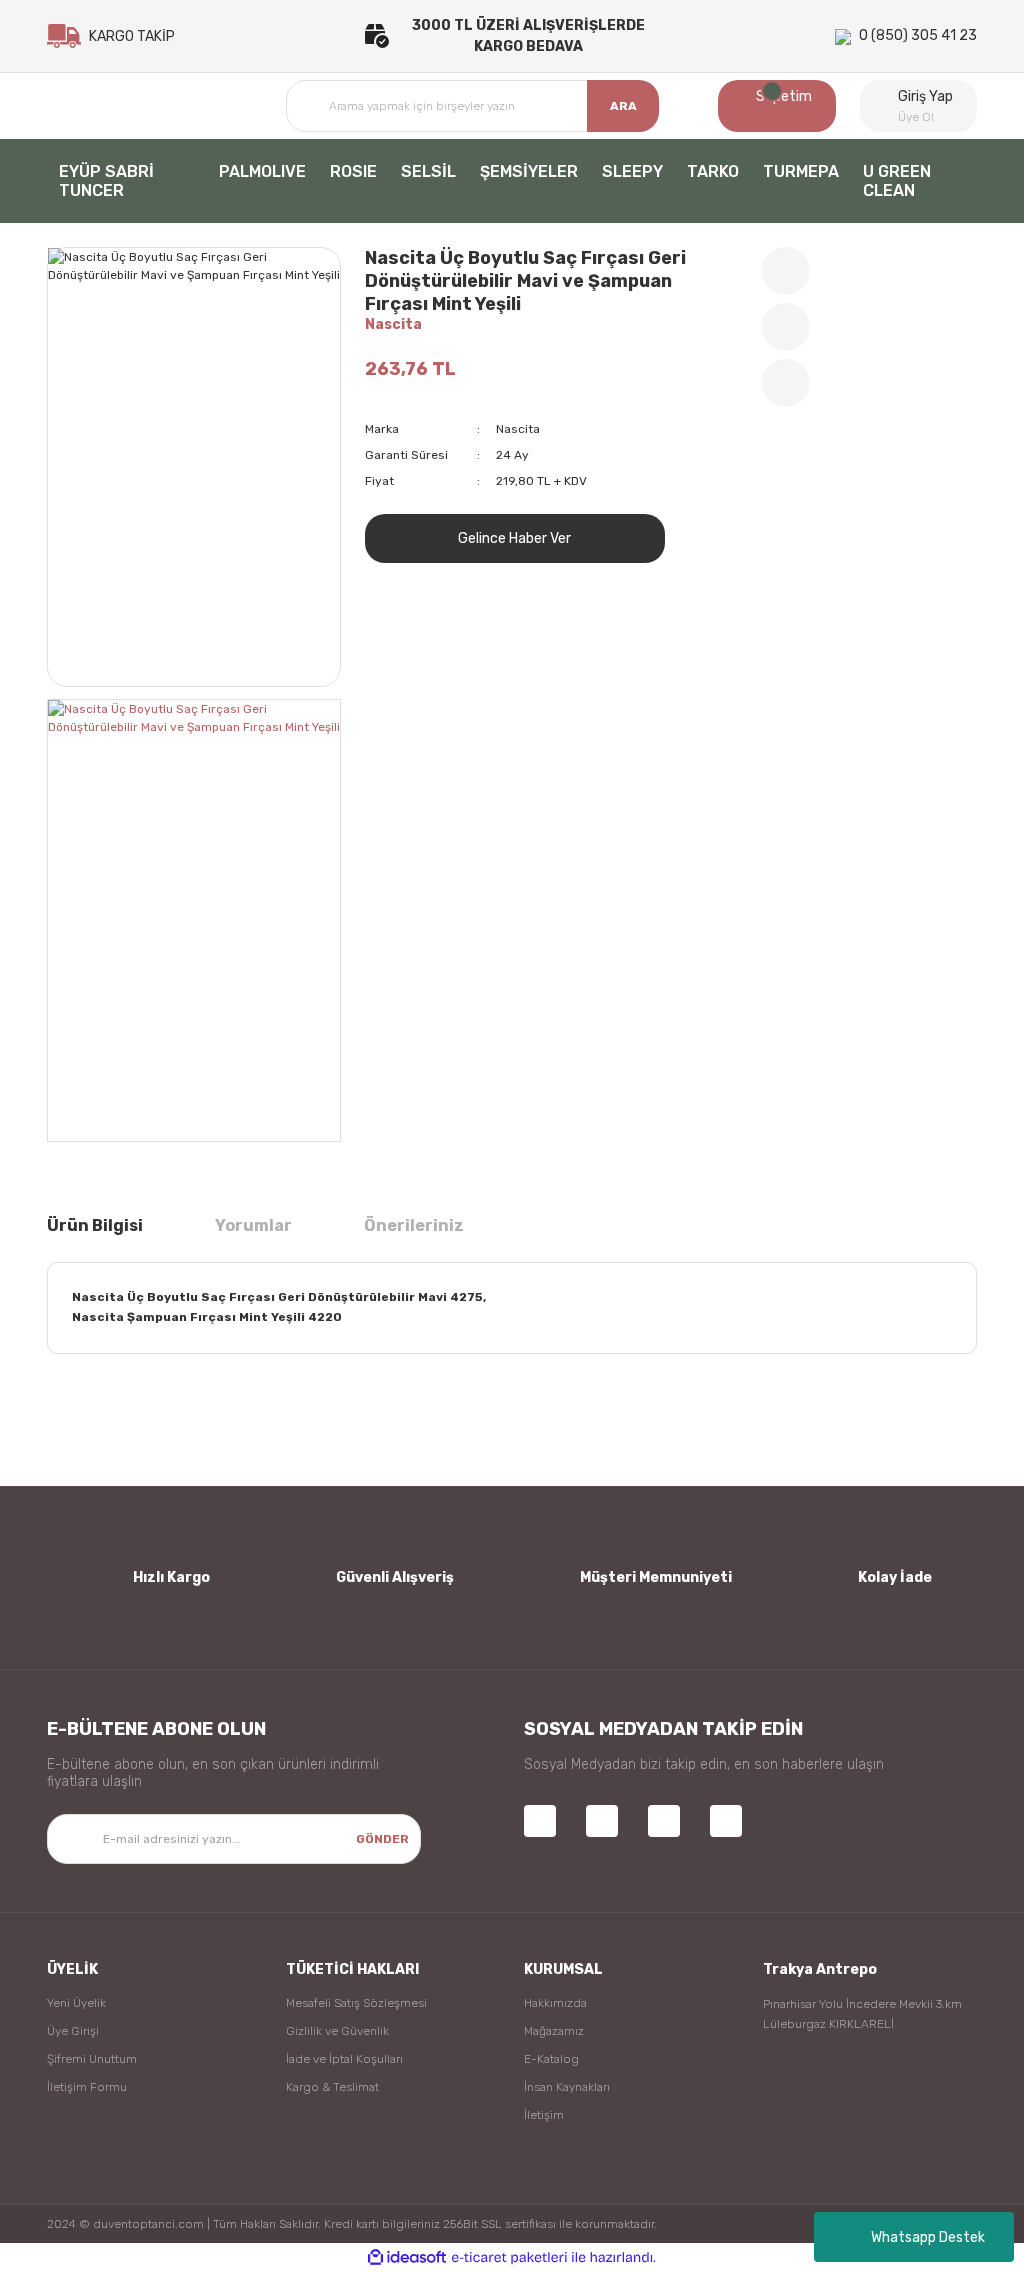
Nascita (393, 324)
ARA (623, 106)
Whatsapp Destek (928, 2237)
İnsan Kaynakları (567, 2087)
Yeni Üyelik (76, 2003)
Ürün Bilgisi (95, 1225)
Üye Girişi (73, 2031)
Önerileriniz (414, 1225)
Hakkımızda (555, 2003)
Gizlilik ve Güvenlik (337, 2031)
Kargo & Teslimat (332, 2087)
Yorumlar (253, 1225)
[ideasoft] (407, 2257)
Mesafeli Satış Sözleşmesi (356, 2003)
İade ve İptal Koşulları (344, 2059)
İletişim (544, 2115)
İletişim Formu (87, 2087)
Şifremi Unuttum (92, 2059)
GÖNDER (382, 1839)
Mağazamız (554, 2031)
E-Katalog (551, 2059)
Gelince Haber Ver (514, 538)
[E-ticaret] (509, 2258)
